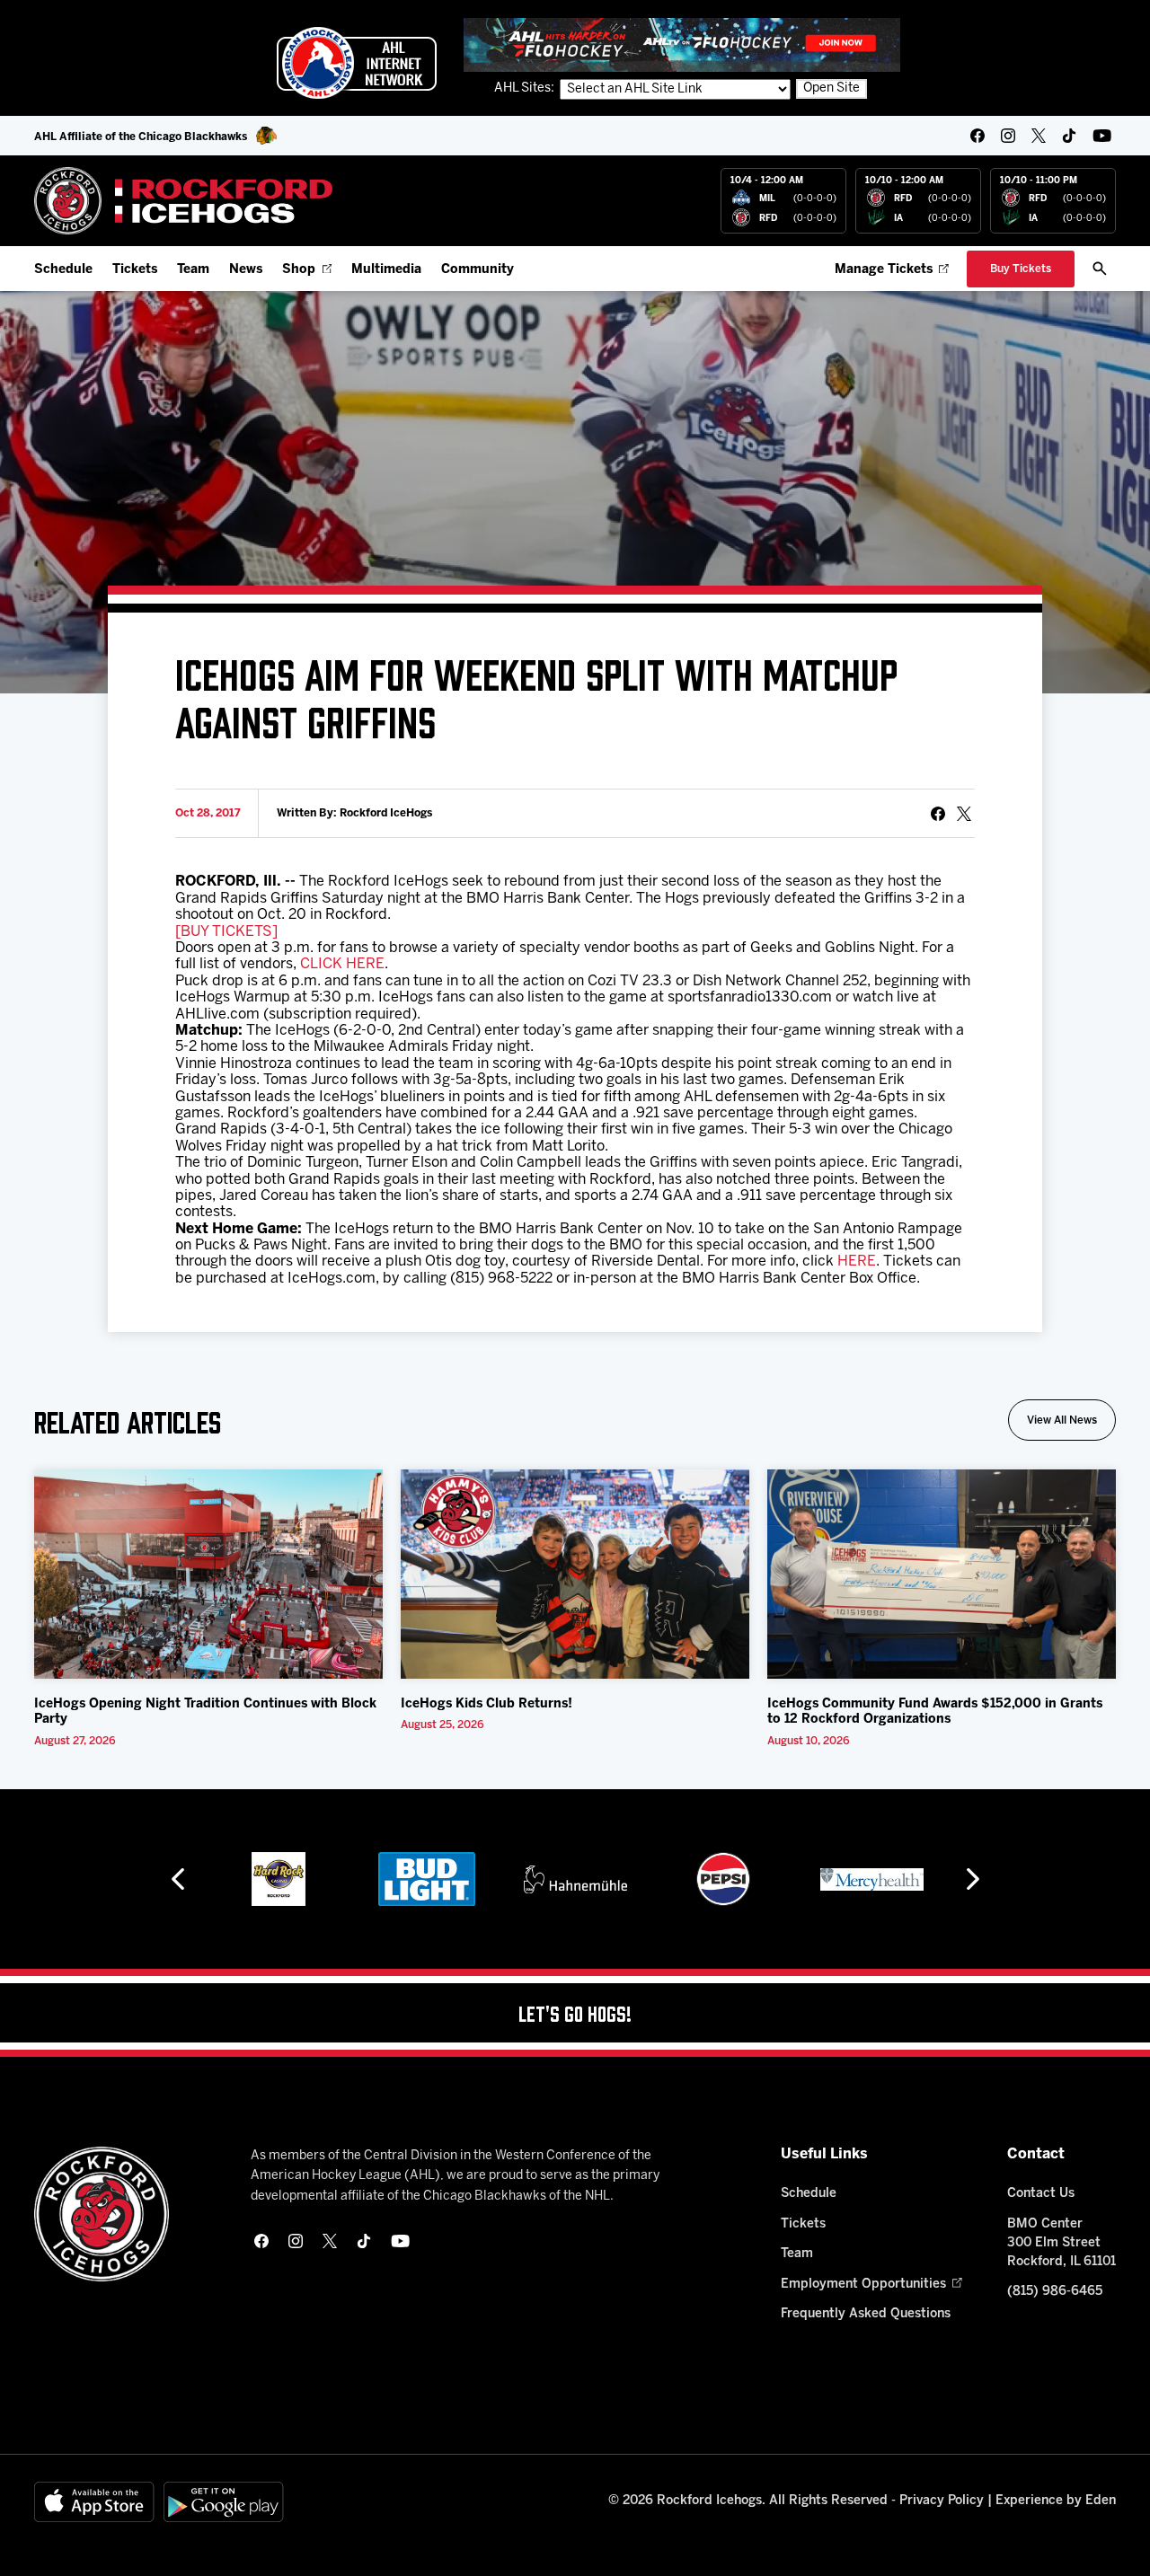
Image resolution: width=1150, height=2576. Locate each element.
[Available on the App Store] (94, 2502)
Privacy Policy (942, 2501)
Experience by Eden (1056, 2501)
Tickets (135, 270)
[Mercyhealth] (872, 1879)
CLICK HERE (342, 964)
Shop (299, 270)
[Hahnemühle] (575, 1879)
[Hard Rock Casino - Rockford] (279, 1879)
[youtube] (1102, 136)
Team (193, 270)
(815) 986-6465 (1055, 2292)
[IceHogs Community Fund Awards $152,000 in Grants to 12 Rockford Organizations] (942, 1574)
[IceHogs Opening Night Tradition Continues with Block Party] (208, 1574)
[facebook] (977, 136)
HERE (857, 1262)
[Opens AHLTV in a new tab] (682, 44)
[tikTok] (1069, 136)
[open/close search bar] (1100, 269)
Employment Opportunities (863, 2285)
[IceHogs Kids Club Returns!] (575, 1574)
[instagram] (1008, 136)
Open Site (832, 88)
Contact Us (1041, 2194)
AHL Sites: (526, 88)
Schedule (63, 270)
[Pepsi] (723, 1879)
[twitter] (1039, 136)
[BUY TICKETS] (226, 932)
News (246, 270)
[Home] (184, 201)
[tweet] (964, 814)
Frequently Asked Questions (866, 2314)
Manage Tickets (884, 270)
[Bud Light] (426, 1879)
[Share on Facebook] (938, 814)
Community (478, 270)
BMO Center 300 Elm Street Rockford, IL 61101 (1062, 2243)
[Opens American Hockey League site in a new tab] (357, 63)
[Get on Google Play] (224, 2502)
